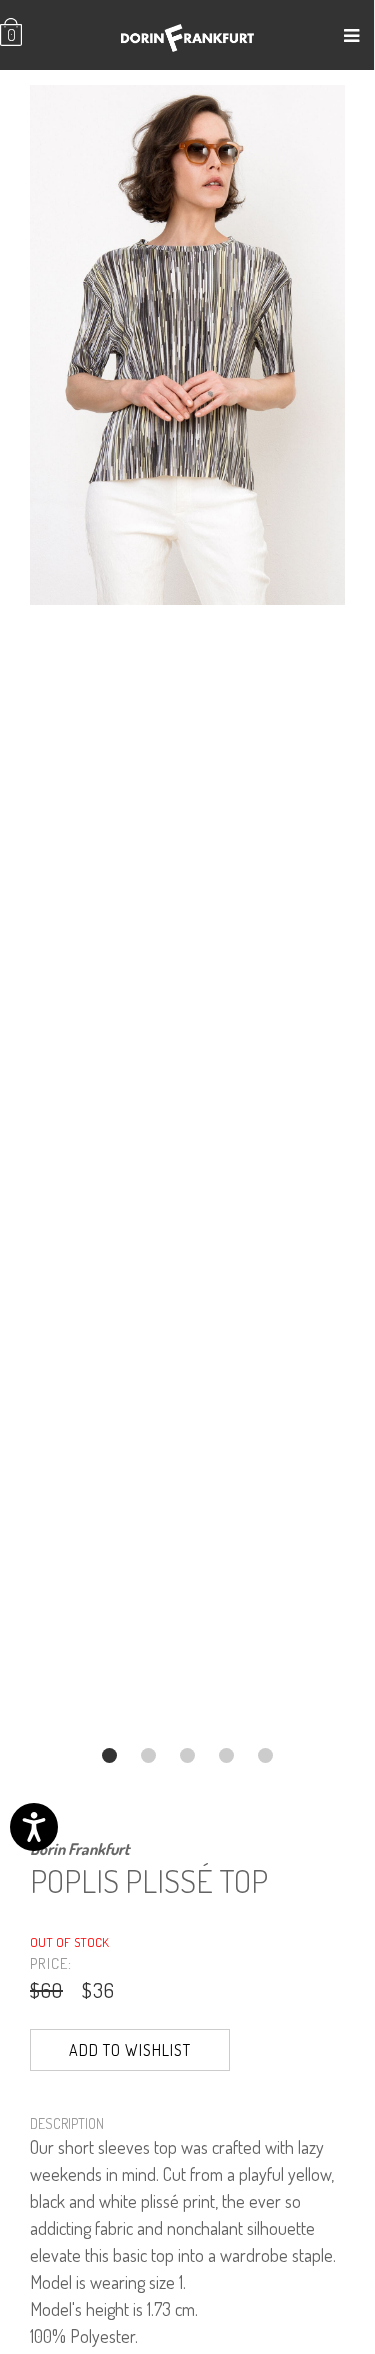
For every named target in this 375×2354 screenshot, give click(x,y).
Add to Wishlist (130, 2050)
